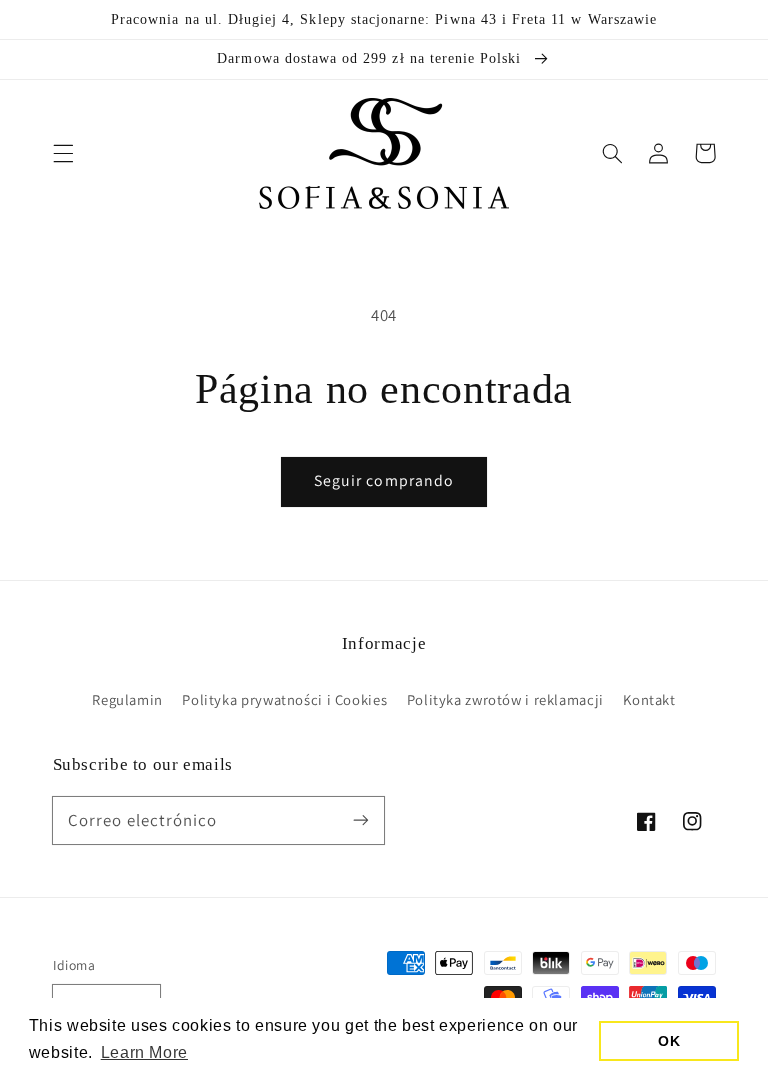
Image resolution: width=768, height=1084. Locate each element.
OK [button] (669, 1041)
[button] (63, 153)
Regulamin (127, 699)
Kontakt (649, 699)
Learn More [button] (144, 1052)
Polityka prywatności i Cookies (284, 699)
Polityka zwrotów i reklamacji (505, 699)
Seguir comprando (384, 480)
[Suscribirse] (361, 820)
